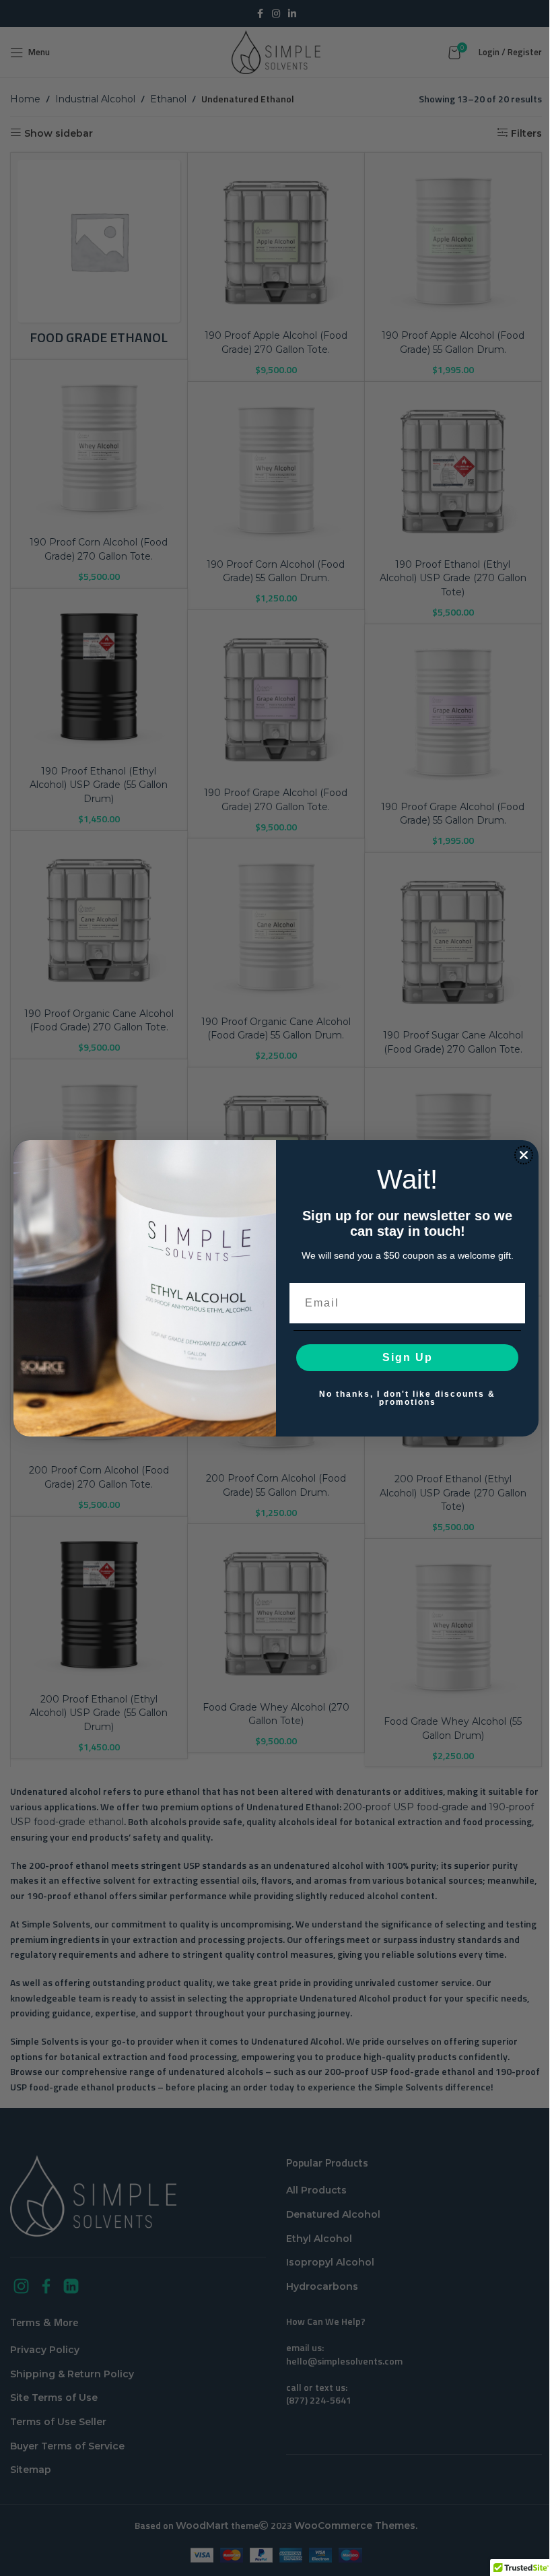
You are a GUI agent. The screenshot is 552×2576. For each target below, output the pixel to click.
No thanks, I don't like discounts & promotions (407, 1398)
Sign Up (408, 1357)
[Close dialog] (524, 1155)
